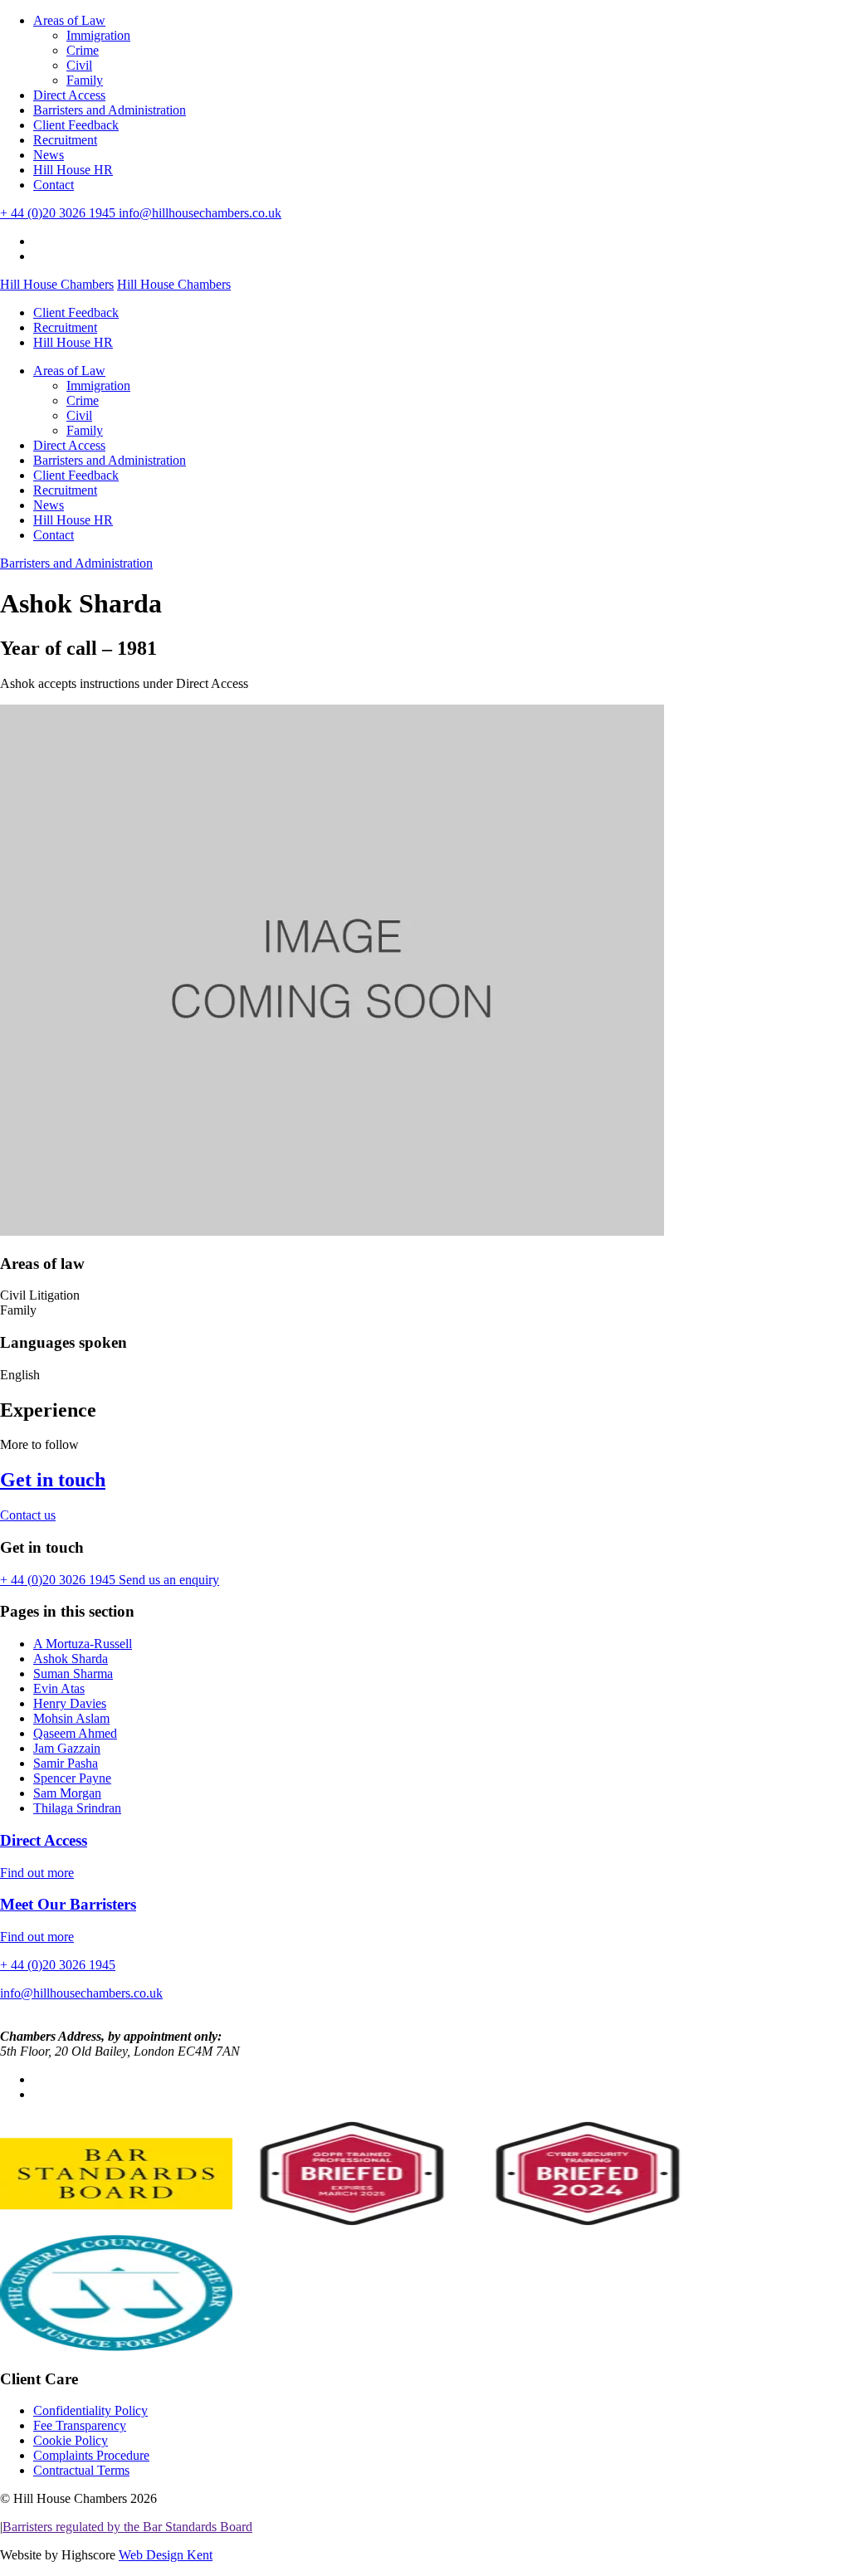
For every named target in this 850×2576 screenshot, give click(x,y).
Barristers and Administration (110, 110)
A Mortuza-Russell (83, 1644)
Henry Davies (70, 1703)
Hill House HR (73, 170)
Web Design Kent (166, 2555)
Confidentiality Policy (90, 2410)
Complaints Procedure (91, 2455)
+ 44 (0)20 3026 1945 (59, 213)
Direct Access (69, 95)
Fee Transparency (80, 2425)
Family (85, 80)
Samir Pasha (66, 1763)
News (49, 155)
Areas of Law (69, 20)
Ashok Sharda (71, 1659)
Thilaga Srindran (77, 1808)
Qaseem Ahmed (75, 1733)
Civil (79, 65)
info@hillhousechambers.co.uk (200, 213)
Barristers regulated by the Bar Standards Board (127, 2527)
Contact (54, 185)
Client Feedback (76, 125)
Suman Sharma (73, 1673)
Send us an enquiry (169, 1580)
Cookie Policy (71, 2440)
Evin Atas (59, 1688)
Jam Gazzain (67, 1748)
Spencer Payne (72, 1778)
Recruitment (65, 140)
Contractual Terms (81, 2470)
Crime (83, 50)
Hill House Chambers (57, 284)
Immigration (98, 35)
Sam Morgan (67, 1793)
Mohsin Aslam (71, 1718)
